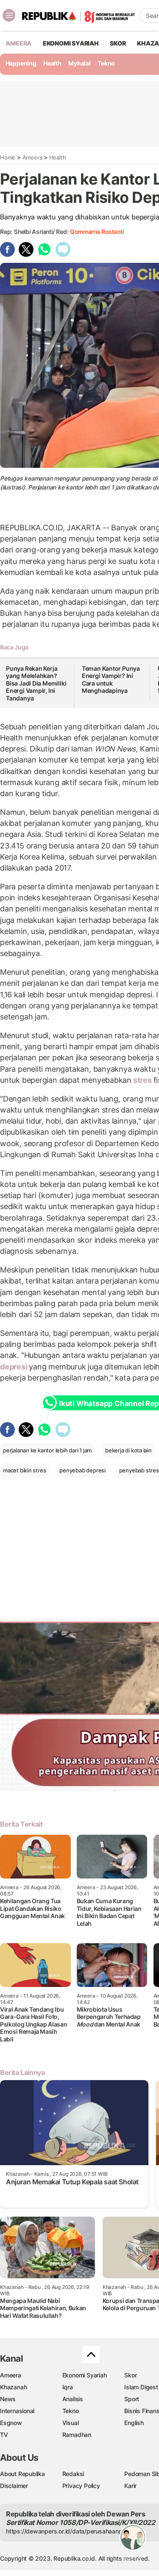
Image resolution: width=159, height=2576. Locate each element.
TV (4, 2435)
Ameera (32, 157)
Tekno (106, 63)
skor (118, 43)
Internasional (17, 2411)
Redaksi (73, 2474)
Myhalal (79, 63)
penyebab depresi (82, 1470)
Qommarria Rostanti (97, 232)
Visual (71, 2423)
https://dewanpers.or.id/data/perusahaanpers (68, 2531)
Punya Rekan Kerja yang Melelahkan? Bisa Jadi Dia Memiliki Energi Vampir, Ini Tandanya (36, 683)
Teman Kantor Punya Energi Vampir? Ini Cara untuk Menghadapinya (111, 680)
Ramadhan (77, 2435)
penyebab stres (139, 1470)
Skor (130, 2375)
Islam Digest (141, 2387)
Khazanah (13, 2387)
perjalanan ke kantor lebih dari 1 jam (47, 1450)
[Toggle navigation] (9, 15)
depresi (14, 1367)
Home (8, 157)
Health (52, 63)
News (8, 2399)
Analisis (73, 2399)
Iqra (68, 2387)
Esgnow (11, 2423)
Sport (132, 2399)
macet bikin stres (24, 1470)
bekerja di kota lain (128, 1450)
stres (142, 1080)
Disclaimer (14, 2486)
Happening (21, 63)
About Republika (22, 2474)
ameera (18, 43)
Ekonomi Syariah (71, 43)
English (134, 2423)
